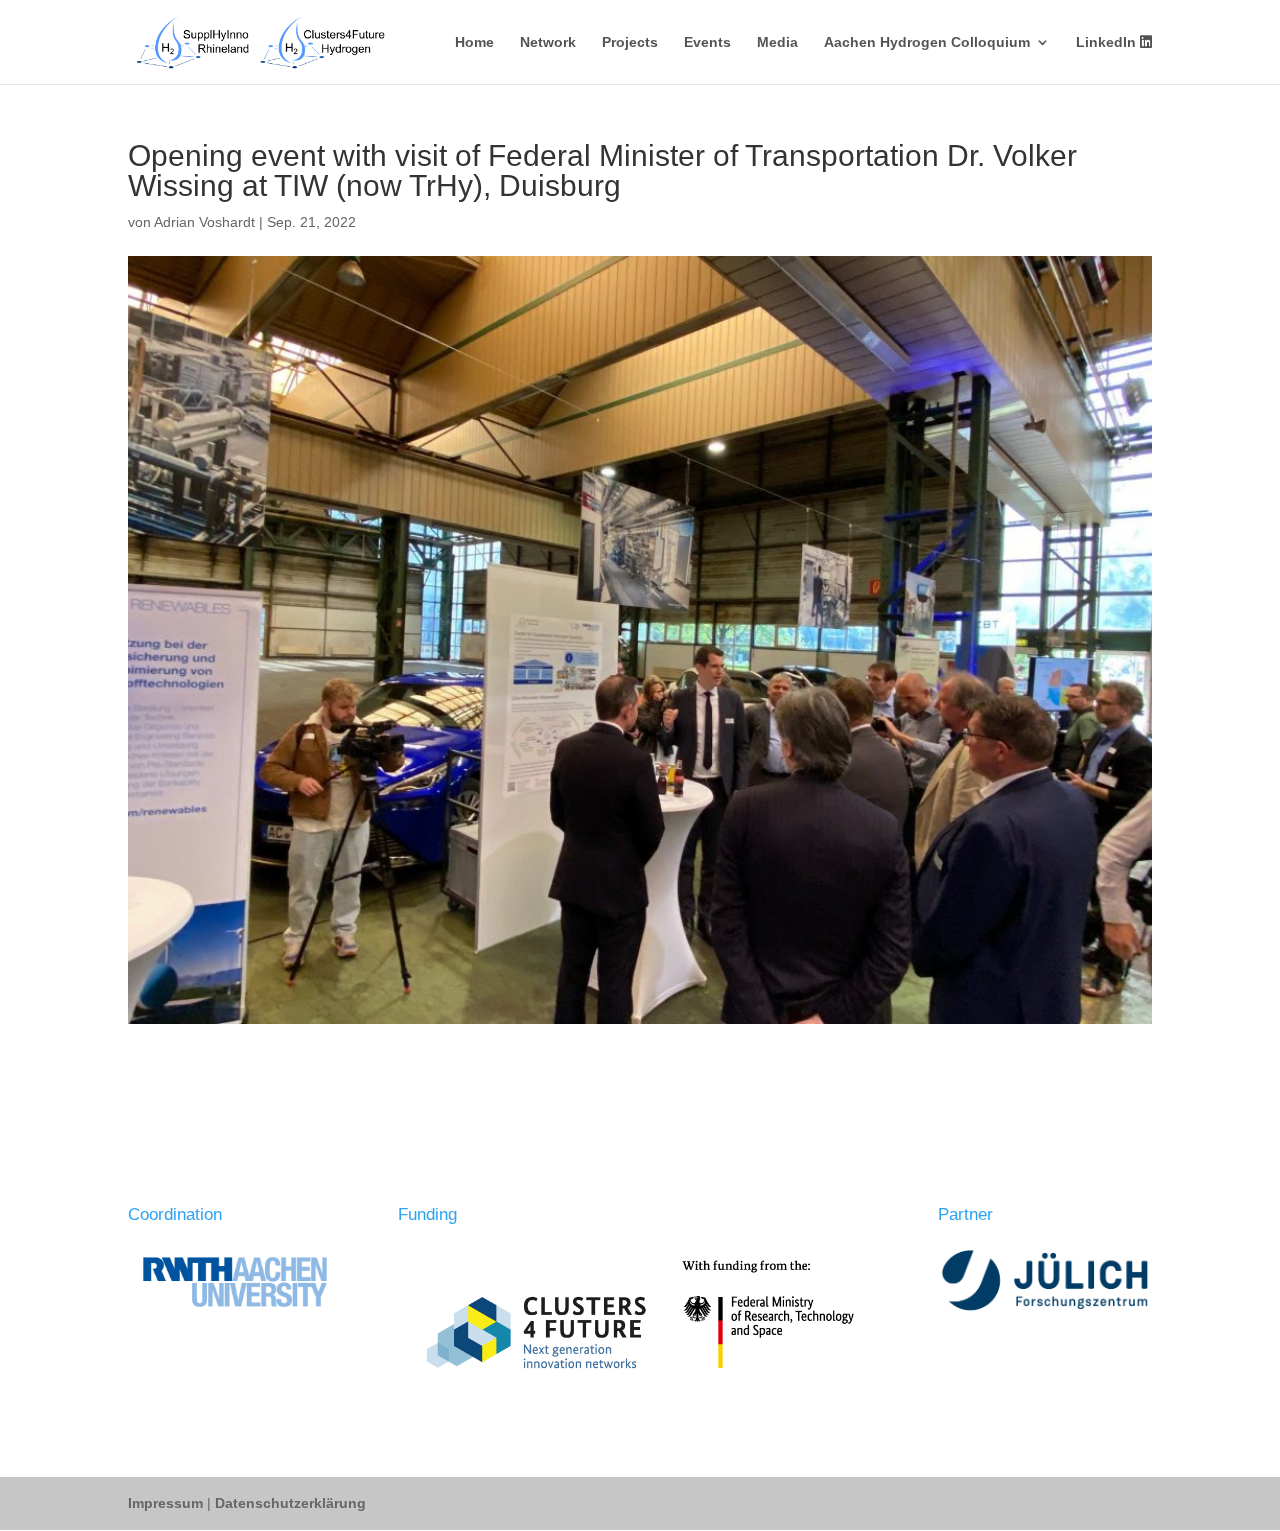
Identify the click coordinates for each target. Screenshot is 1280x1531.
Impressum (167, 1503)
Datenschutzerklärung (290, 1503)
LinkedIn (1108, 42)
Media (777, 42)
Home (474, 42)
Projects (630, 42)
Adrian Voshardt (204, 222)
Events (707, 42)
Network (548, 42)
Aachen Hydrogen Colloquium (927, 42)
